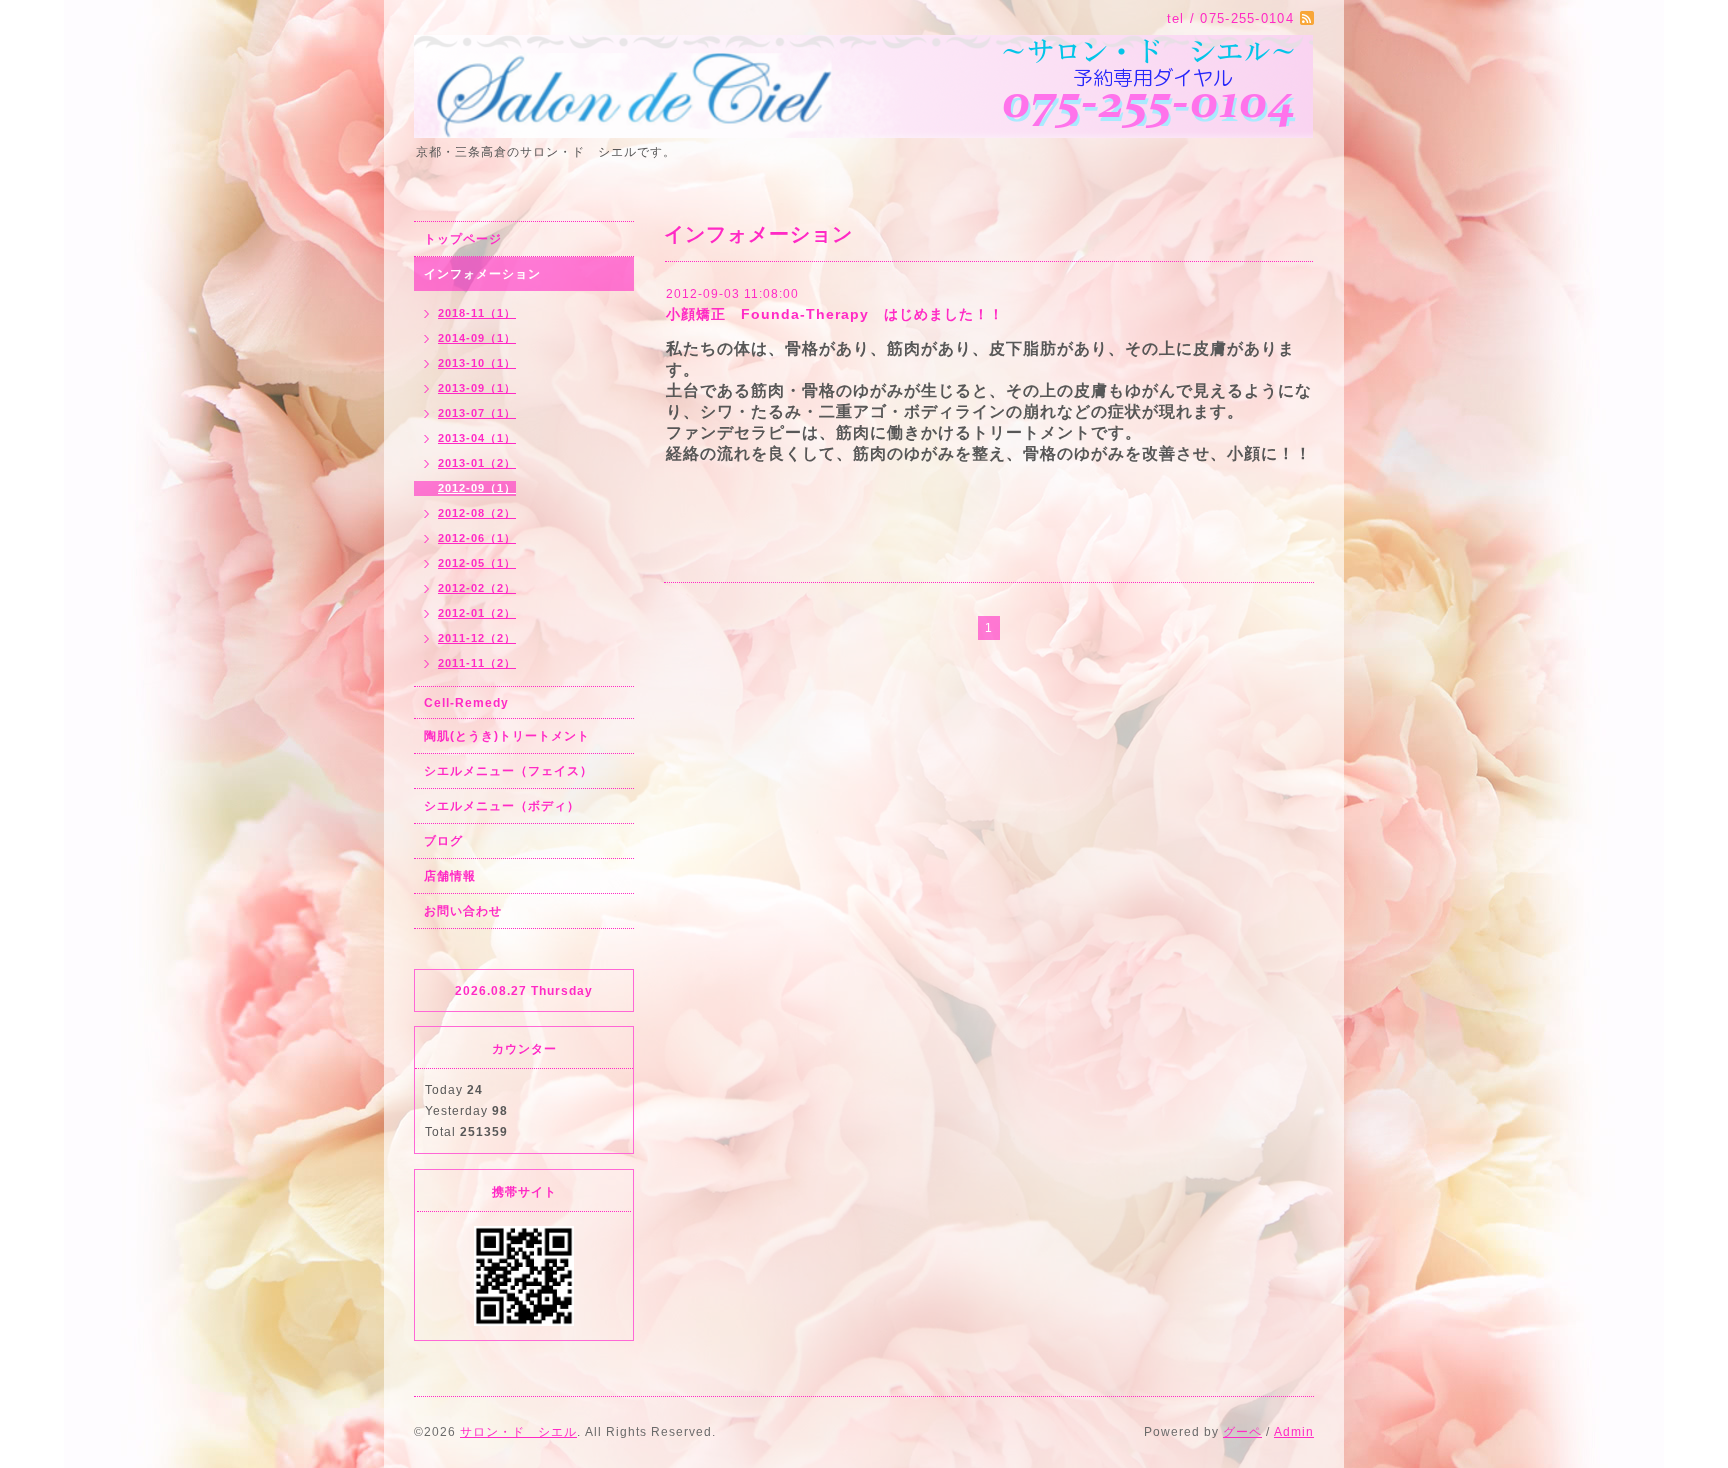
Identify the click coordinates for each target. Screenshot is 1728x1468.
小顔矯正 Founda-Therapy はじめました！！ (835, 314)
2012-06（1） (477, 538)
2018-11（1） (477, 313)
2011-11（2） (477, 663)
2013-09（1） (477, 388)
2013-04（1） (477, 438)
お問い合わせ (463, 911)
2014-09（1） (477, 338)
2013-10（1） (477, 363)
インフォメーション (482, 274)
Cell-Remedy (466, 703)
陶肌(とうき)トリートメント (507, 736)
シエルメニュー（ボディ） (502, 806)
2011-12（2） (477, 638)
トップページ (463, 239)
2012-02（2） (477, 588)
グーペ (1242, 1432)
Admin (1294, 1432)
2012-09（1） (477, 488)
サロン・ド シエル (518, 1432)
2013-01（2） (477, 463)
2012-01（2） (477, 613)
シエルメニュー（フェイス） (508, 771)
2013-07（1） (477, 413)
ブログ (443, 841)
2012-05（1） (477, 563)
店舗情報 (450, 876)
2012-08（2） (477, 513)
